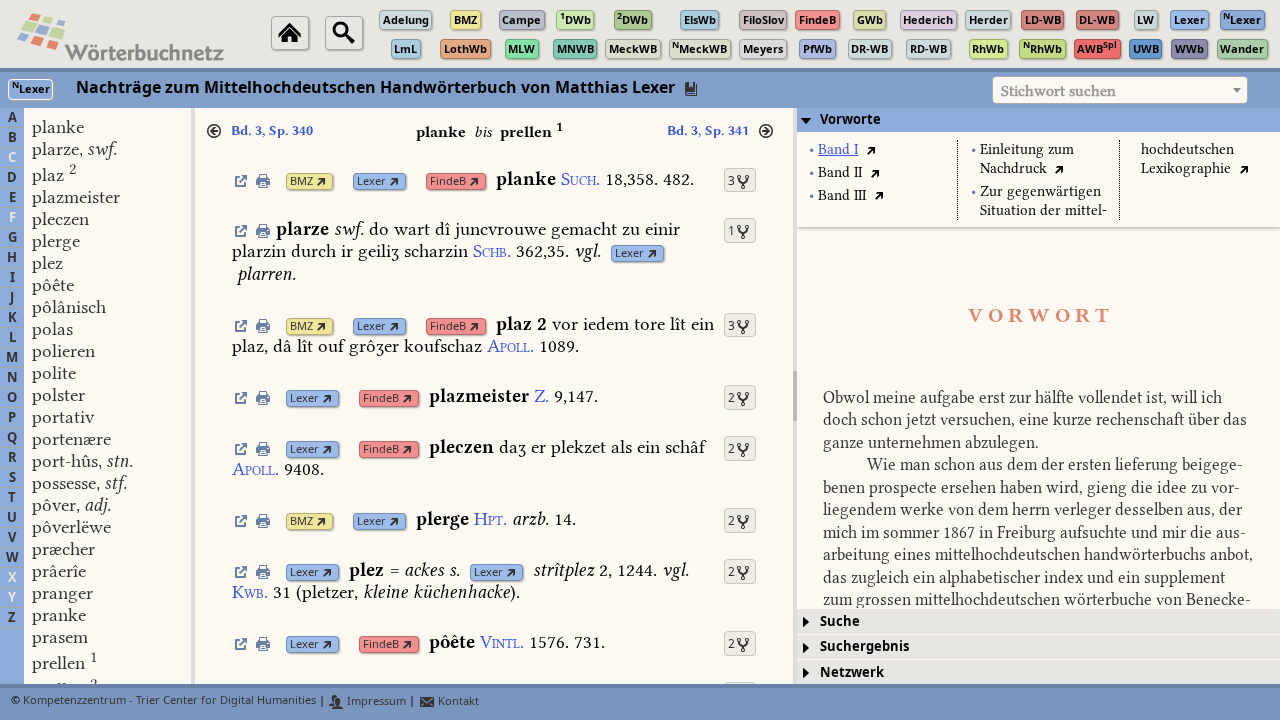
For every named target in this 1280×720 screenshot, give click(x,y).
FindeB (448, 181)
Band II (840, 172)
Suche (840, 621)
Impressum (375, 701)
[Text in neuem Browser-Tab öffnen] (870, 149)
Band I (838, 149)
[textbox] (1120, 91)
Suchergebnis (864, 646)
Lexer (371, 181)
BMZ (301, 181)
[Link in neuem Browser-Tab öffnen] (321, 181)
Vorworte (850, 119)
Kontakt (457, 701)
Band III (842, 195)
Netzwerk (852, 672)
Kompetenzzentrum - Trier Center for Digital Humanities (169, 701)
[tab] (1038, 120)
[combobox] (1120, 90)
